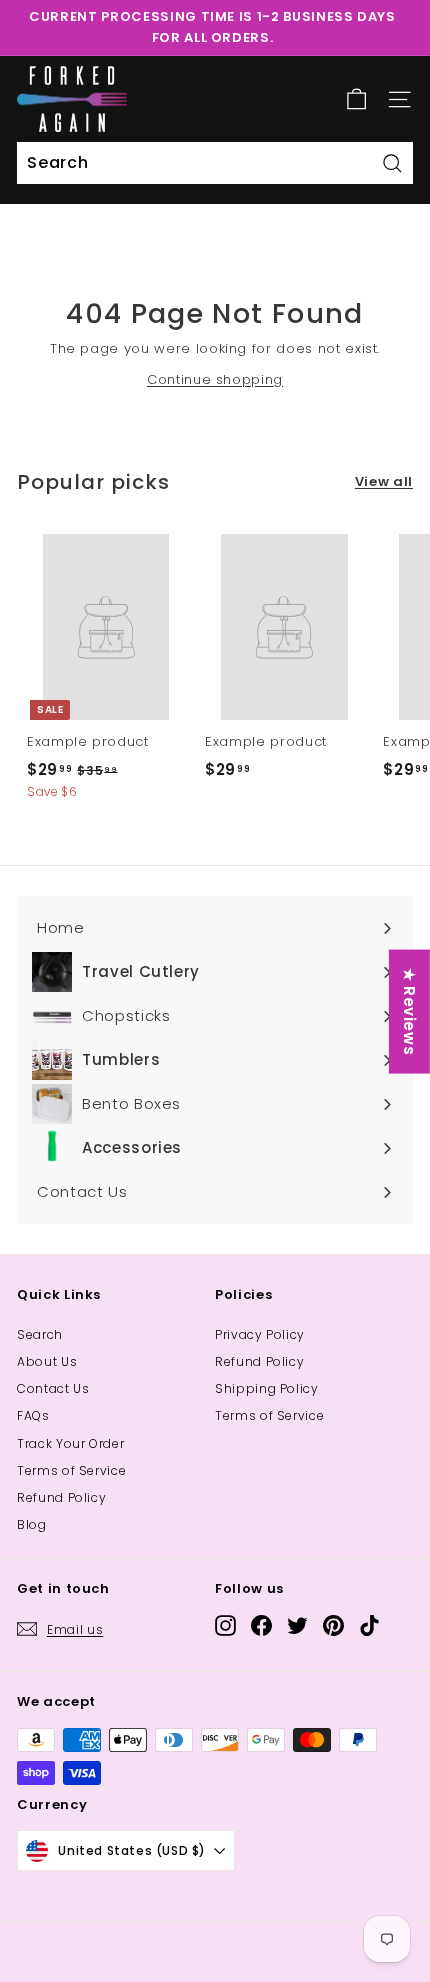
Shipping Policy (267, 1388)
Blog (32, 1524)
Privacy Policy (260, 1334)
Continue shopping (215, 379)
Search (40, 1334)
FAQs (33, 1415)
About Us (47, 1361)
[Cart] (356, 99)
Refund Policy (61, 1497)
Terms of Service (71, 1470)
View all (384, 481)
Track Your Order (70, 1443)
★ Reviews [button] (409, 1012)
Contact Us (53, 1388)
